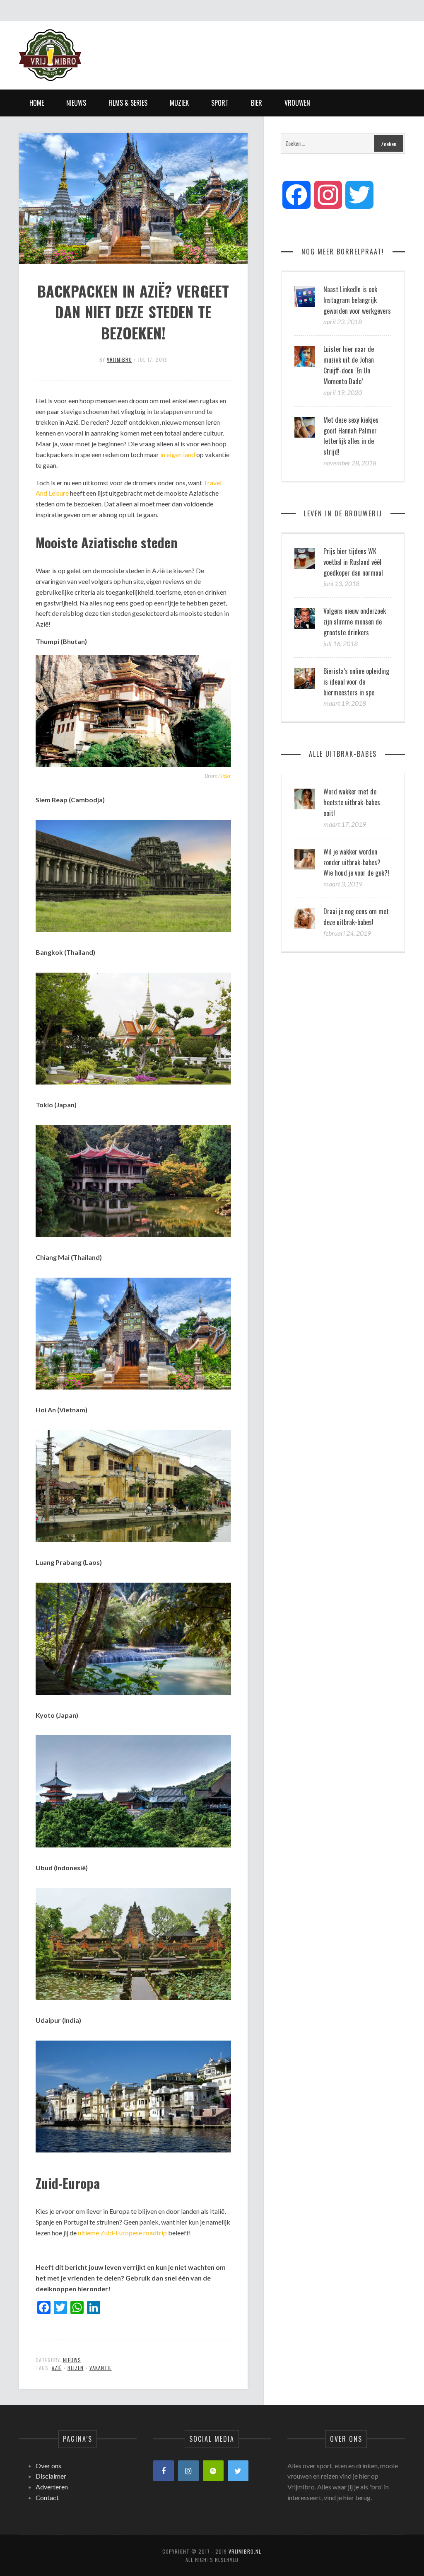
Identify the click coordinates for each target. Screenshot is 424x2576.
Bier (257, 103)
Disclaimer (51, 2476)
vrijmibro (119, 360)
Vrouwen (297, 103)
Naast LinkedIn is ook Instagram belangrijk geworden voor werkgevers (357, 300)
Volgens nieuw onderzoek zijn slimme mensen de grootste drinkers (355, 622)
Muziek (179, 103)
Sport (220, 103)
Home (37, 103)
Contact (47, 2497)
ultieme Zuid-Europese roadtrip (122, 2233)
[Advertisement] (254, 48)
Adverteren (52, 2487)
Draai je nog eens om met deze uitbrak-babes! (356, 917)
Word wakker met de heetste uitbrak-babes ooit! (352, 802)
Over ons (48, 2466)
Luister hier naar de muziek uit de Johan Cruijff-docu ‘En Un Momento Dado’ (349, 365)
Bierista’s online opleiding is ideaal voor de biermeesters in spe (356, 682)
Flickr (225, 776)
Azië (57, 2368)
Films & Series (128, 103)
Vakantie (101, 2368)
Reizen (76, 2368)
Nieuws (76, 103)
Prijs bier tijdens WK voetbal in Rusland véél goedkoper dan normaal (353, 562)
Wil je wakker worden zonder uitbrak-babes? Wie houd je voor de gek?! (356, 862)
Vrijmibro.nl (245, 2551)
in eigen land (178, 454)
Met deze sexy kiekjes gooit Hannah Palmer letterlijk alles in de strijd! (351, 436)
